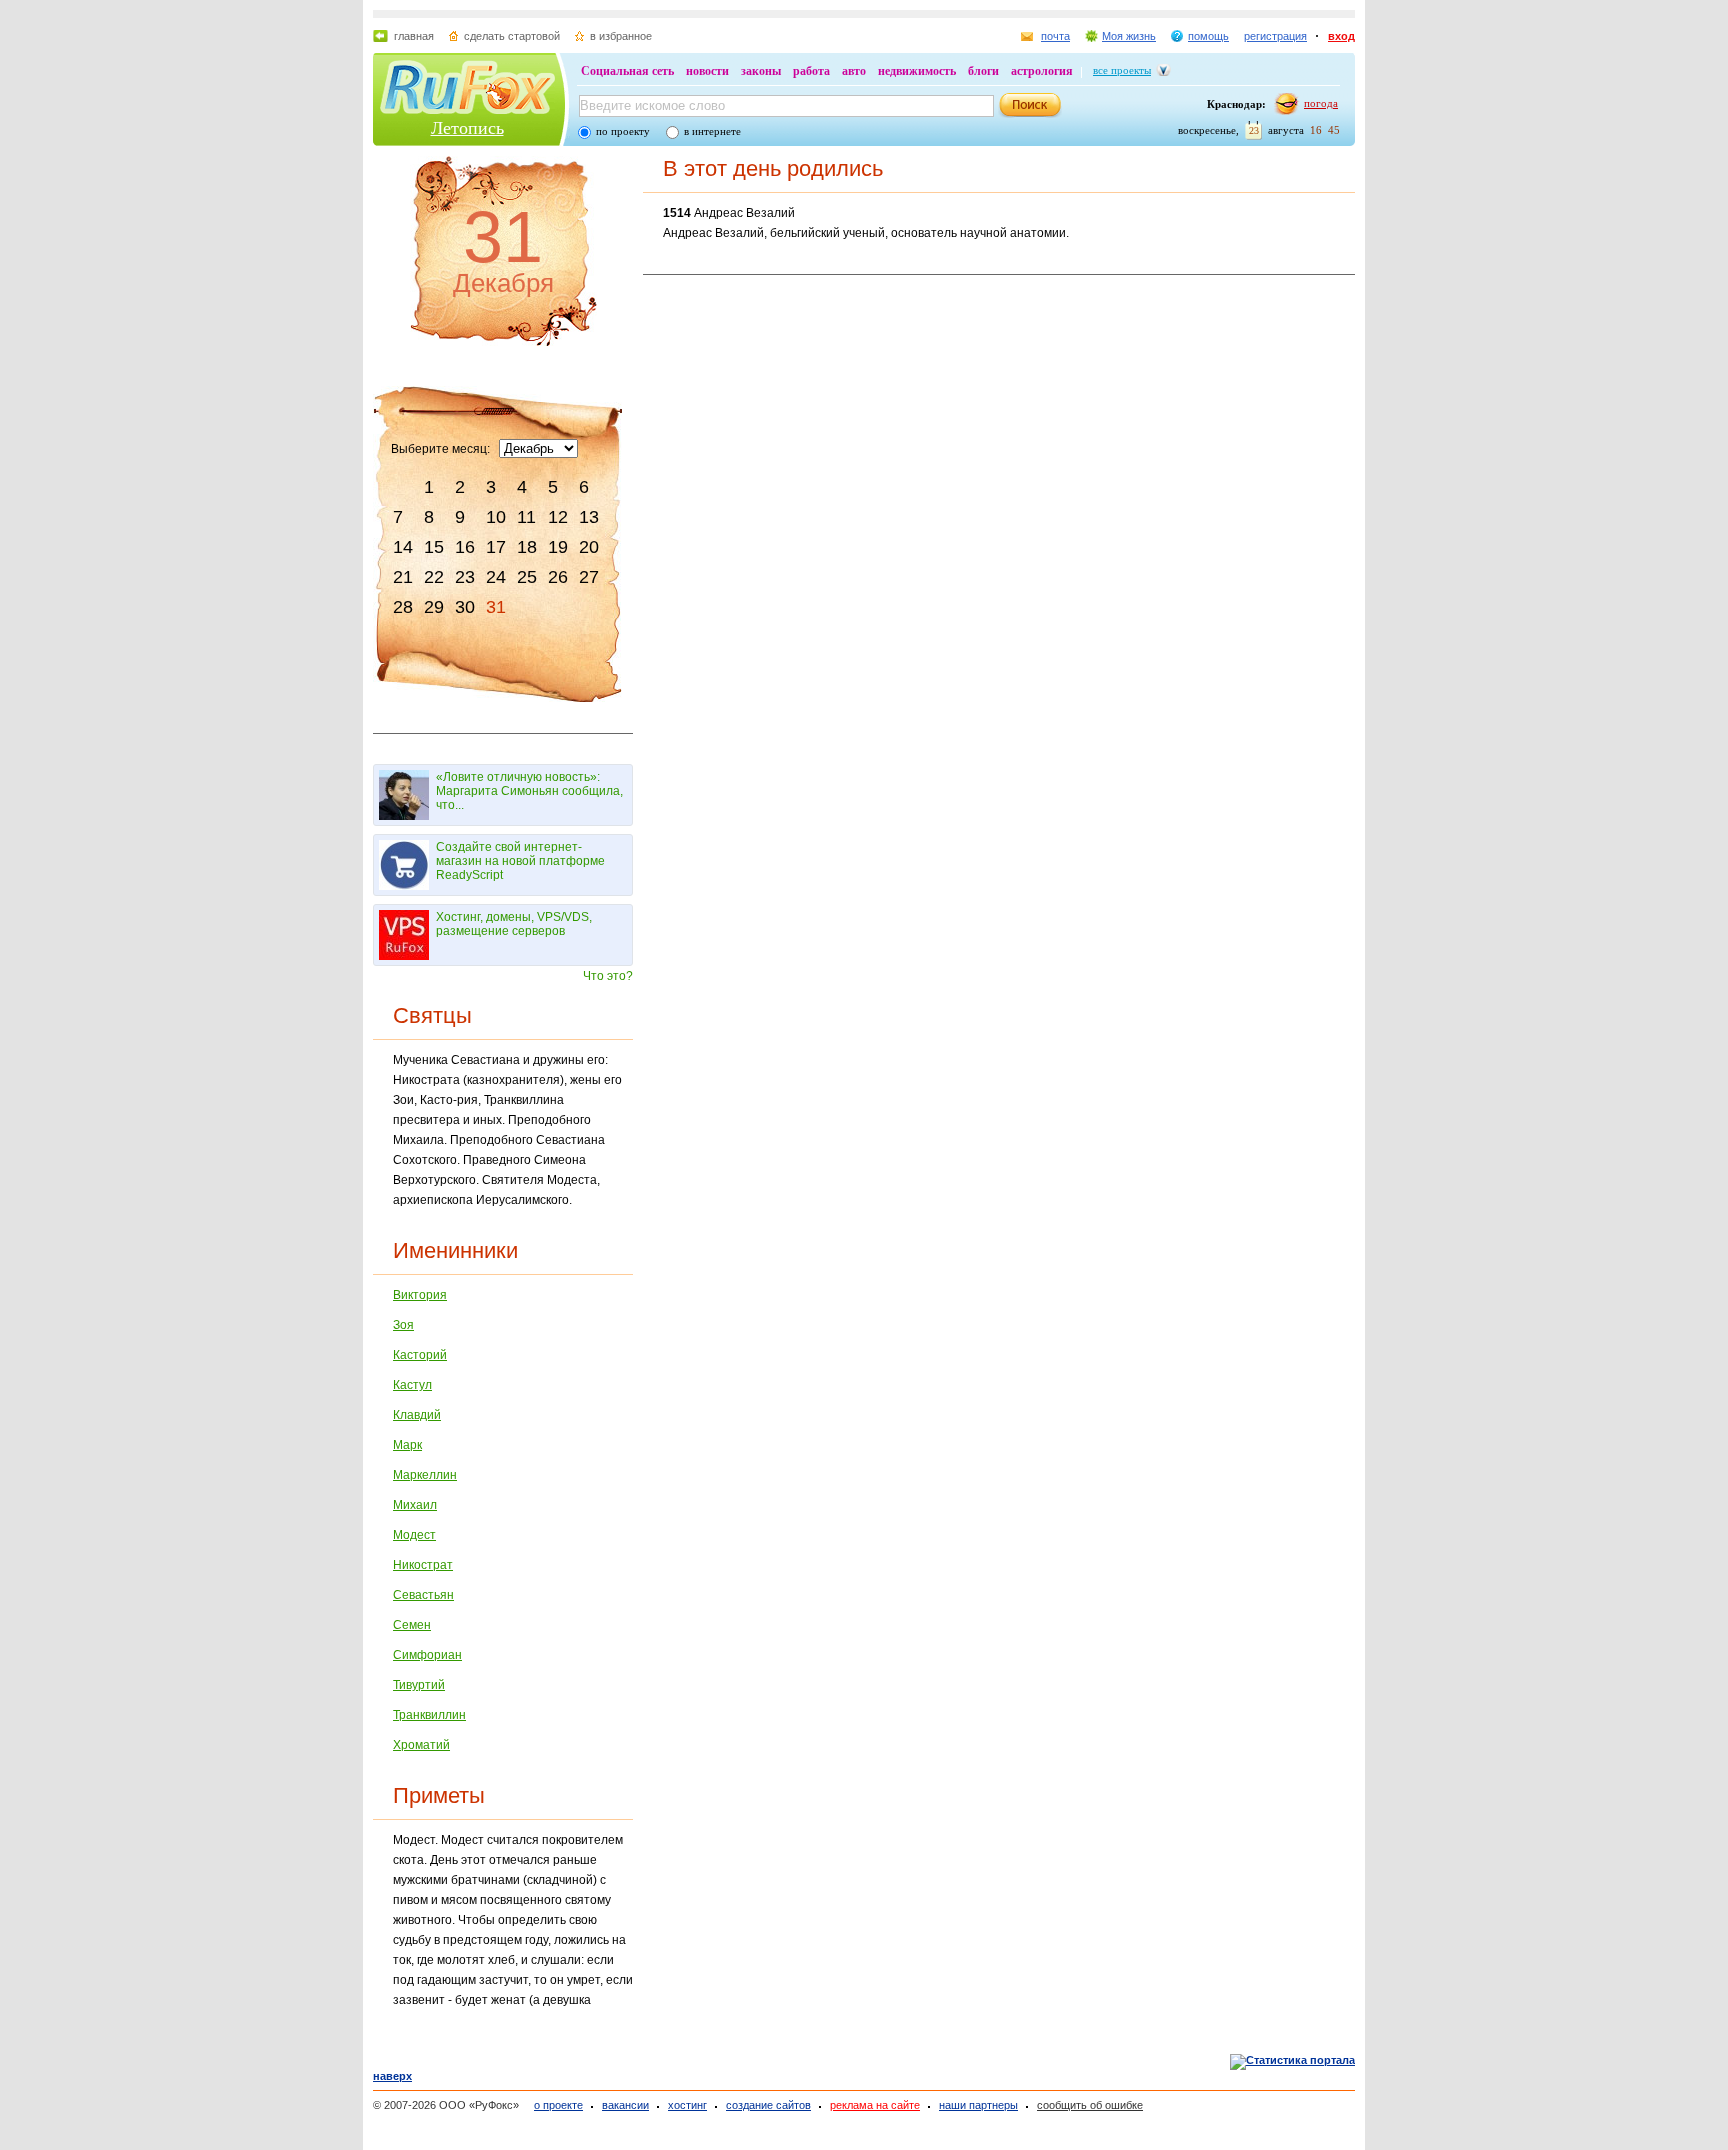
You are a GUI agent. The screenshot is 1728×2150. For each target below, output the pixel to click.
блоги (983, 71)
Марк (407, 1445)
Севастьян (423, 1595)
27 (589, 577)
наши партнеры (978, 2105)
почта (1055, 36)
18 (527, 547)
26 (558, 577)
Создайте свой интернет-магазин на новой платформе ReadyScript (520, 861)
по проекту (623, 131)
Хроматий (421, 1745)
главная (414, 36)
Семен (412, 1625)
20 (589, 547)
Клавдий (417, 1415)
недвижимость (917, 71)
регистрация (1275, 36)
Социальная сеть (627, 71)
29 (434, 607)
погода (1321, 103)
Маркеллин (425, 1475)
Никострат (423, 1565)
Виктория (420, 1295)
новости (707, 71)
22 (434, 577)
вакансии (625, 2105)
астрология (1042, 71)
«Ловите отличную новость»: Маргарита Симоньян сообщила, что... (529, 791)
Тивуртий (419, 1685)
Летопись (467, 128)
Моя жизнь (1129, 36)
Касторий (420, 1355)
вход (1341, 36)
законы (761, 71)
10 (496, 517)
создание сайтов (768, 2105)
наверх (392, 2076)
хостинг (687, 2105)
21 (403, 577)
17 (496, 547)
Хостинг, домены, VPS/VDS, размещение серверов (514, 924)
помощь (1208, 36)
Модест (414, 1535)
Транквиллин (429, 1715)
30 (465, 607)
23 (465, 577)
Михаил (415, 1505)
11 (526, 517)
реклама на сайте (875, 2105)
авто (854, 71)
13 (589, 517)
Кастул (412, 1385)
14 (403, 547)
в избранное (621, 36)
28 (403, 607)
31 (496, 607)
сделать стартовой (512, 36)
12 (558, 517)
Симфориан (427, 1655)
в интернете (712, 131)
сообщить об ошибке (1090, 2105)
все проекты (1122, 70)
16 (465, 547)
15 (434, 547)
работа (811, 71)
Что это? (608, 976)
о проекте (558, 2105)
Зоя (403, 1325)
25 (527, 577)
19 (558, 547)
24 (496, 577)
